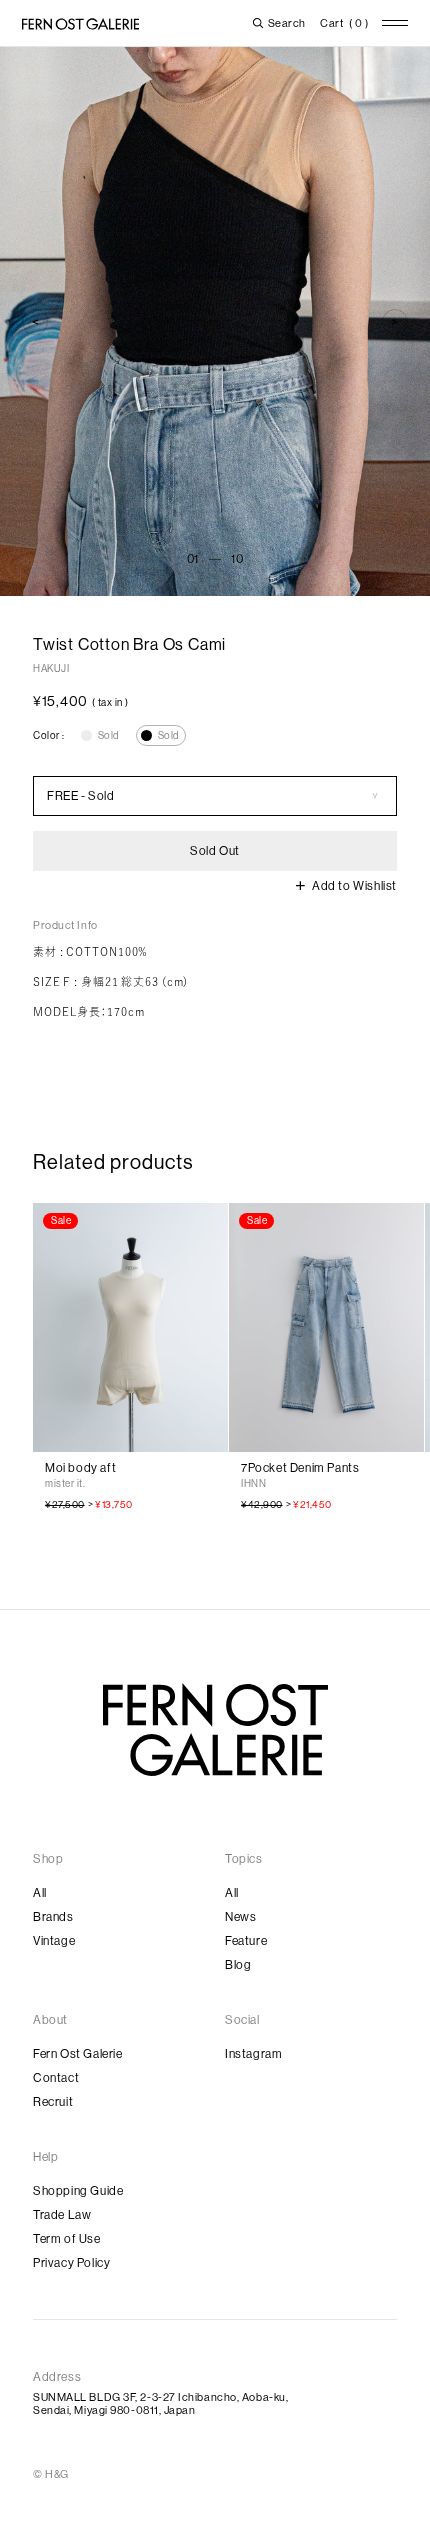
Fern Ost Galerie (78, 2054)
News (240, 1917)
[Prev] (35, 322)
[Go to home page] (215, 1730)
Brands (53, 1917)
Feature (246, 1941)
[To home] (80, 24)
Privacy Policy (71, 2263)
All (40, 1893)
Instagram (253, 2054)
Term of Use (67, 2239)
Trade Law (62, 2215)
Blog (238, 1965)
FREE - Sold (81, 796)
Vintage (54, 1941)
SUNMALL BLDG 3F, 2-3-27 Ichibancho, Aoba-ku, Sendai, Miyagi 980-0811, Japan (160, 2404)
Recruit (53, 2102)
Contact (56, 2078)
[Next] (395, 322)
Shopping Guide (78, 2191)
